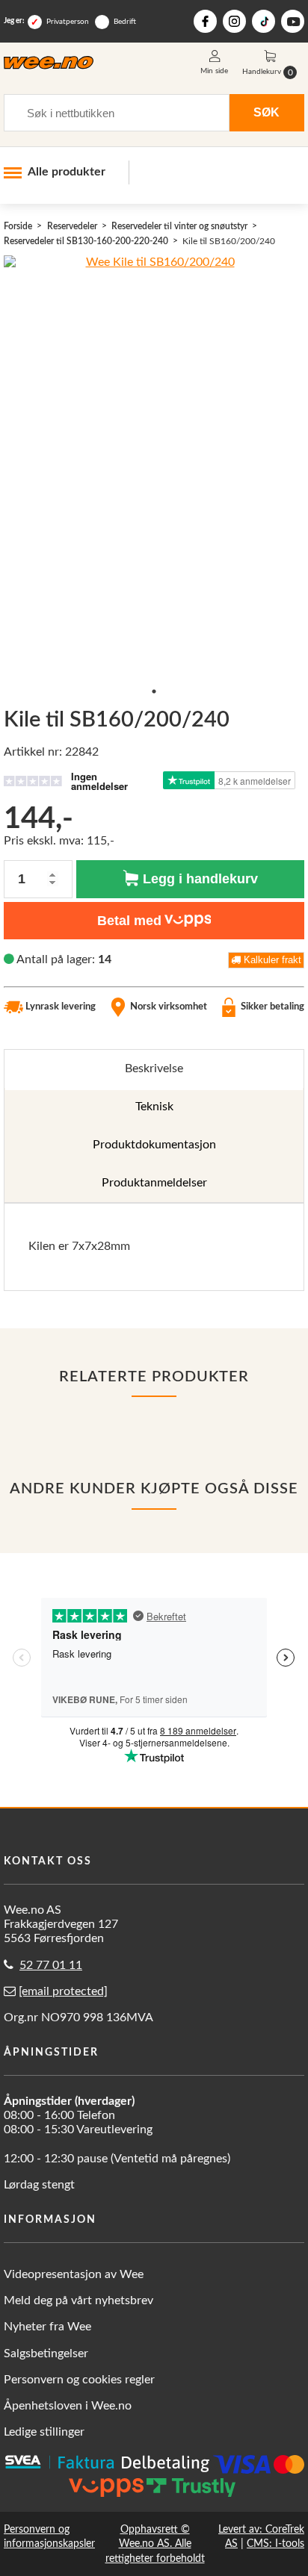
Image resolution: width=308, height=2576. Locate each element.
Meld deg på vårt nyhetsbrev (78, 2300)
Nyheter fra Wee (47, 2327)
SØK (267, 112)
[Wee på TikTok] (264, 21)
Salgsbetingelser (46, 2353)
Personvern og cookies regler (79, 2380)
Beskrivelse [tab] (154, 1068)
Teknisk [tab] (154, 1107)
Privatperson (68, 22)
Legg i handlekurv (198, 879)
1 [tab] (154, 691)
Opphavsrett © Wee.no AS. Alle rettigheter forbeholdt (155, 2544)
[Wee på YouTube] (293, 21)
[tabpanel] (154, 1247)
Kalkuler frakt (271, 960)
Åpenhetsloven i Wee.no (68, 2406)
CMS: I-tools (275, 2544)
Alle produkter (67, 172)
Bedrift (125, 22)
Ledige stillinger (44, 2432)
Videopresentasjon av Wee (74, 2274)
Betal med (129, 921)
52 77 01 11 (51, 1965)
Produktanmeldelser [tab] (154, 1183)
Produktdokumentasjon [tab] (154, 1145)
